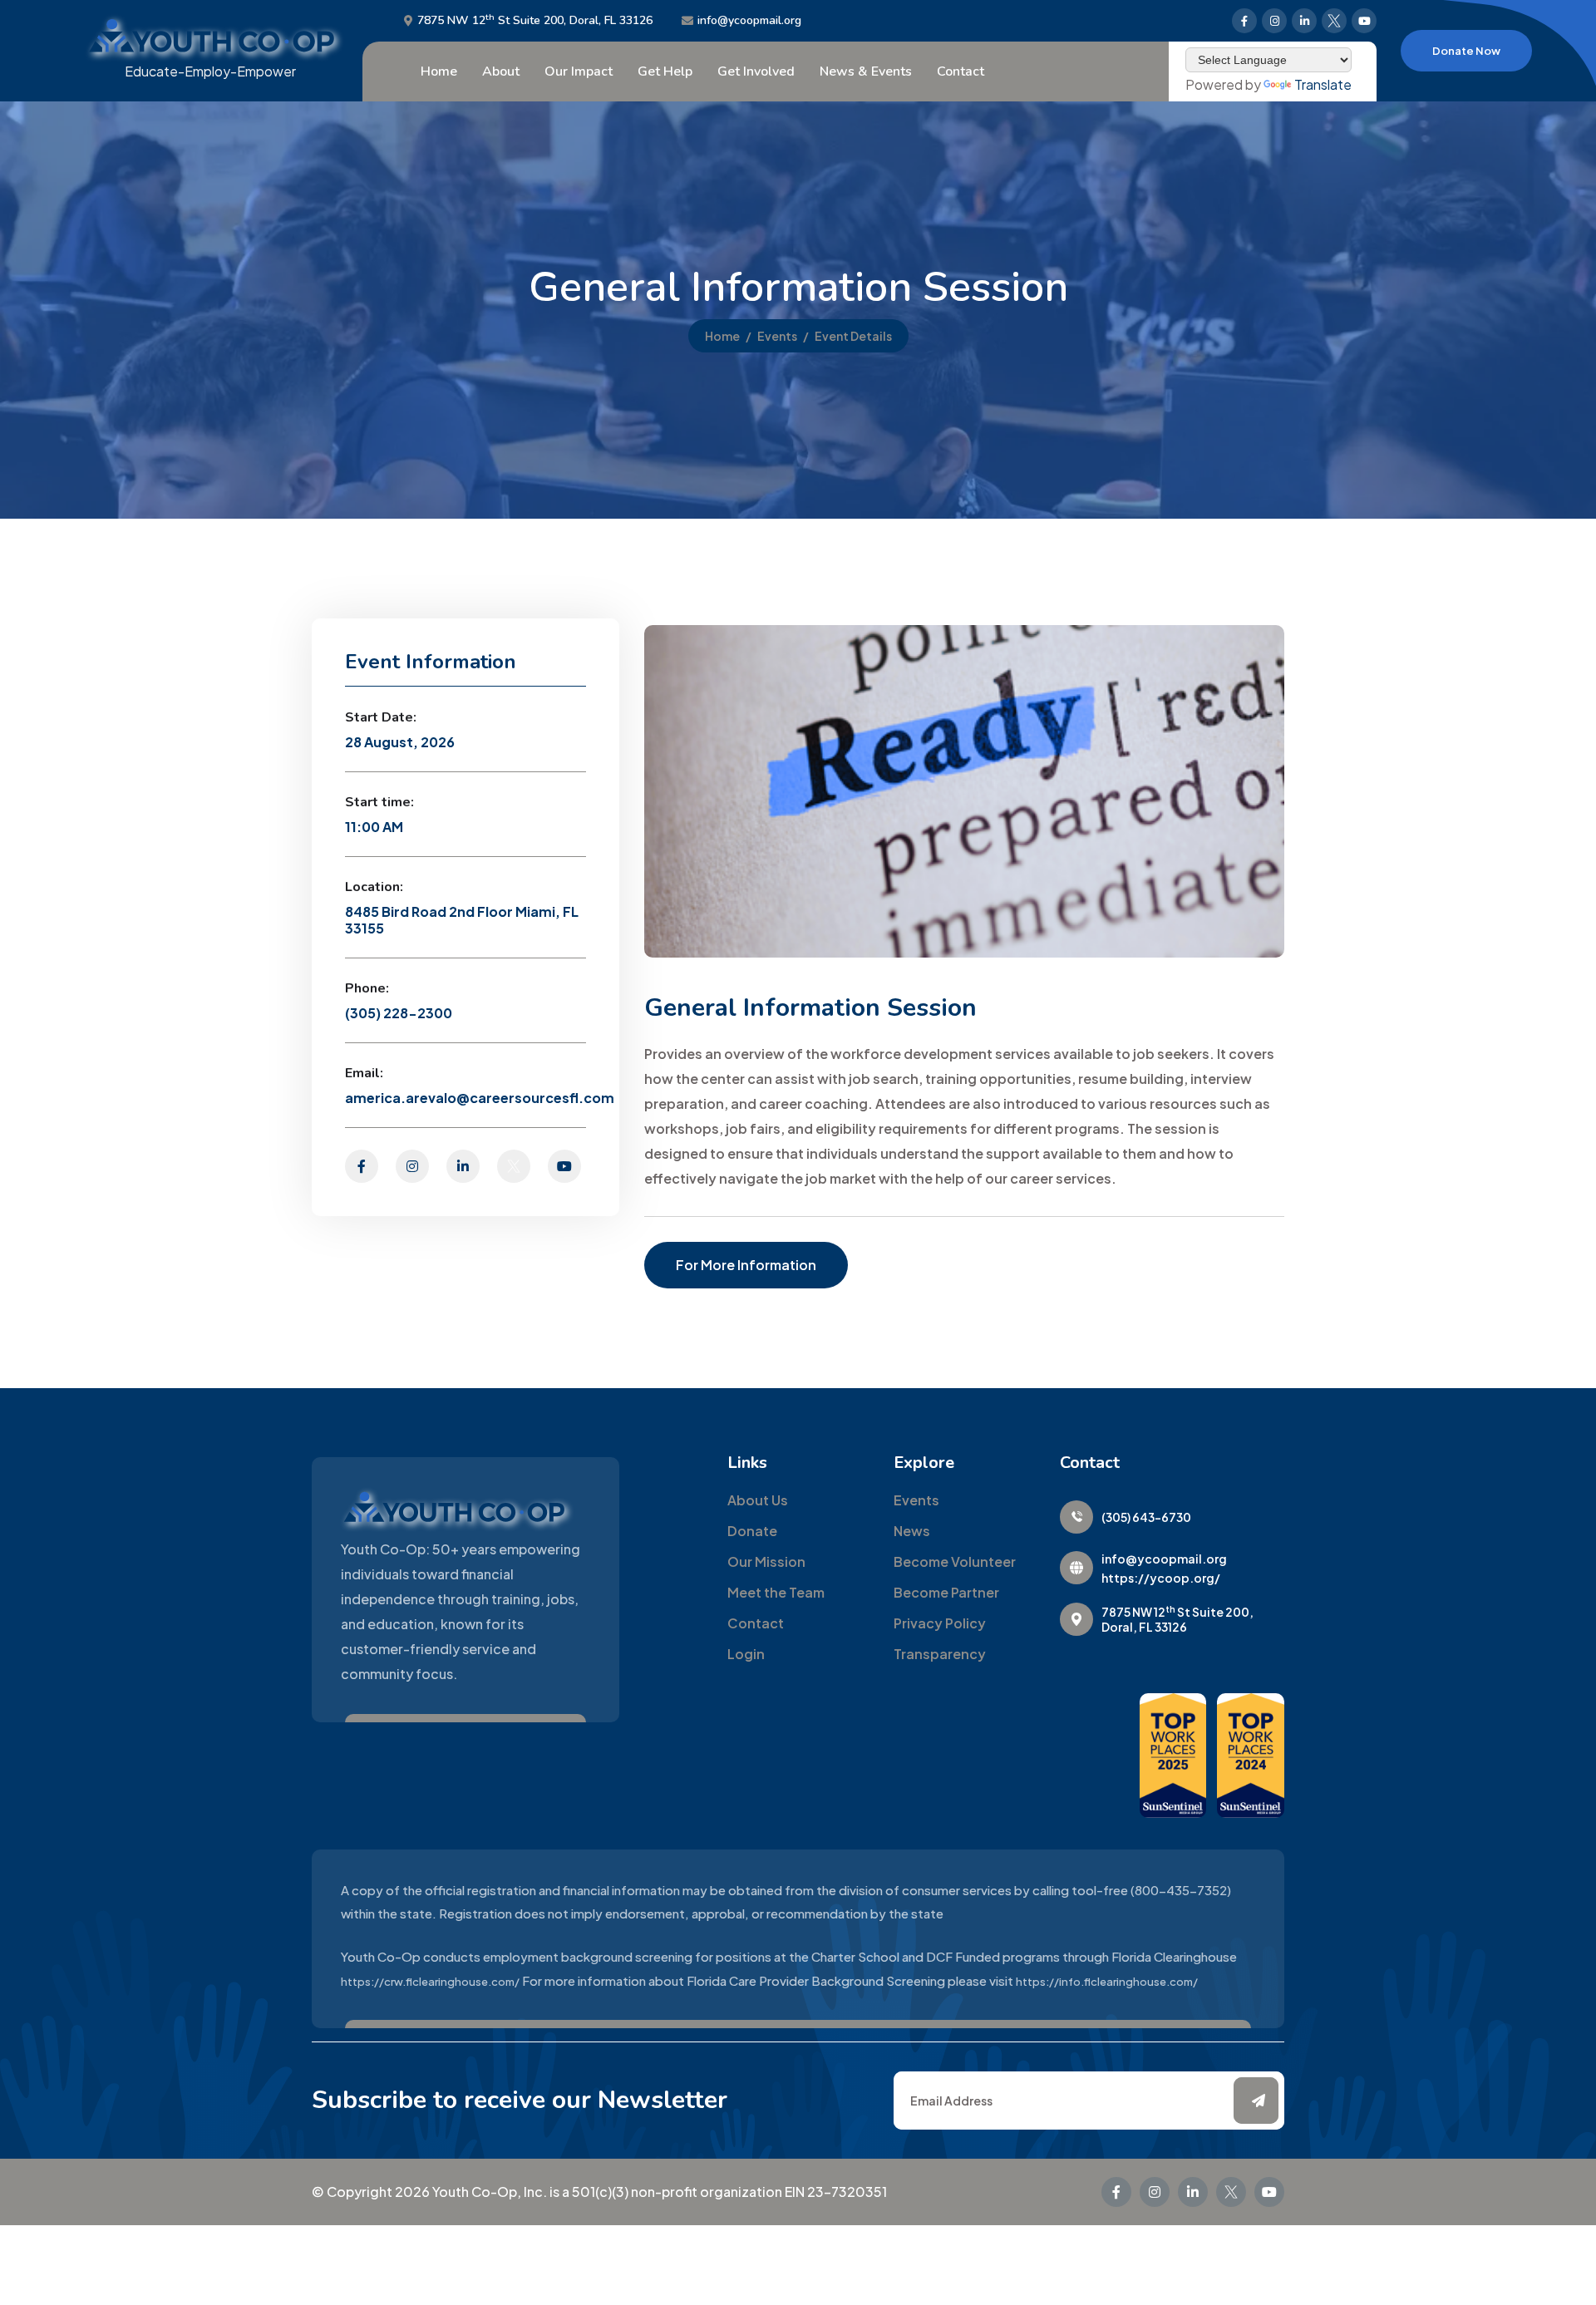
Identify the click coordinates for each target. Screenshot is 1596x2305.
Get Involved (756, 71)
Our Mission (766, 1561)
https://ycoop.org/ (1161, 1578)
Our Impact (579, 71)
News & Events (866, 71)
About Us (758, 1500)
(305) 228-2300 (399, 1013)
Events (777, 336)
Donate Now (1466, 51)
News (912, 1531)
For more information (746, 1265)
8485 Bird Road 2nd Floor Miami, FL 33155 (462, 920)
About (501, 71)
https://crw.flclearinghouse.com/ (430, 1982)
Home (439, 71)
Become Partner (946, 1592)
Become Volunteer (955, 1561)
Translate (1323, 84)
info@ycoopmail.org (749, 21)
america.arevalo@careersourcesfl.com (480, 1098)
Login (746, 1654)
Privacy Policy (940, 1623)
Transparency (940, 1654)
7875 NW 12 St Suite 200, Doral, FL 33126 (535, 21)
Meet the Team (776, 1592)
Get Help (665, 71)
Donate (752, 1531)
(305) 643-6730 (1146, 1517)
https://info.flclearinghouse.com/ (1107, 1982)
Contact (961, 71)
